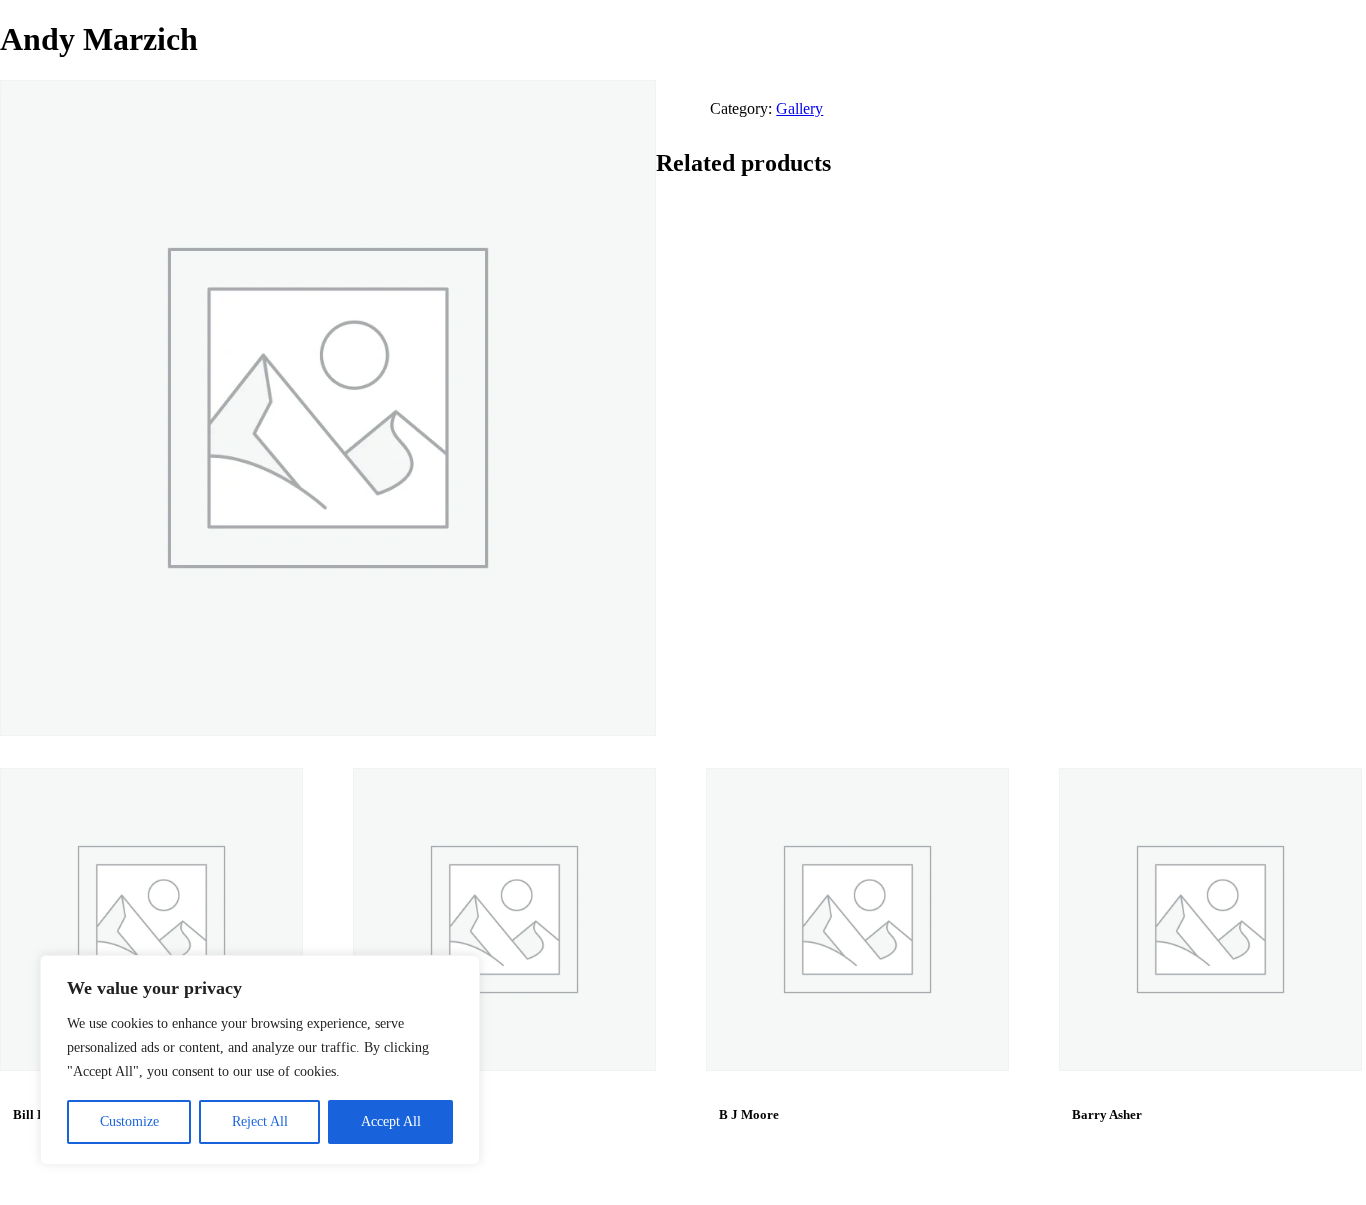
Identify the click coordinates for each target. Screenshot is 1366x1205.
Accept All (391, 1121)
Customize (129, 1121)
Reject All (260, 1121)
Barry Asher (1107, 1114)
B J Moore (749, 1114)
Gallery (799, 108)
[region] (260, 1060)
